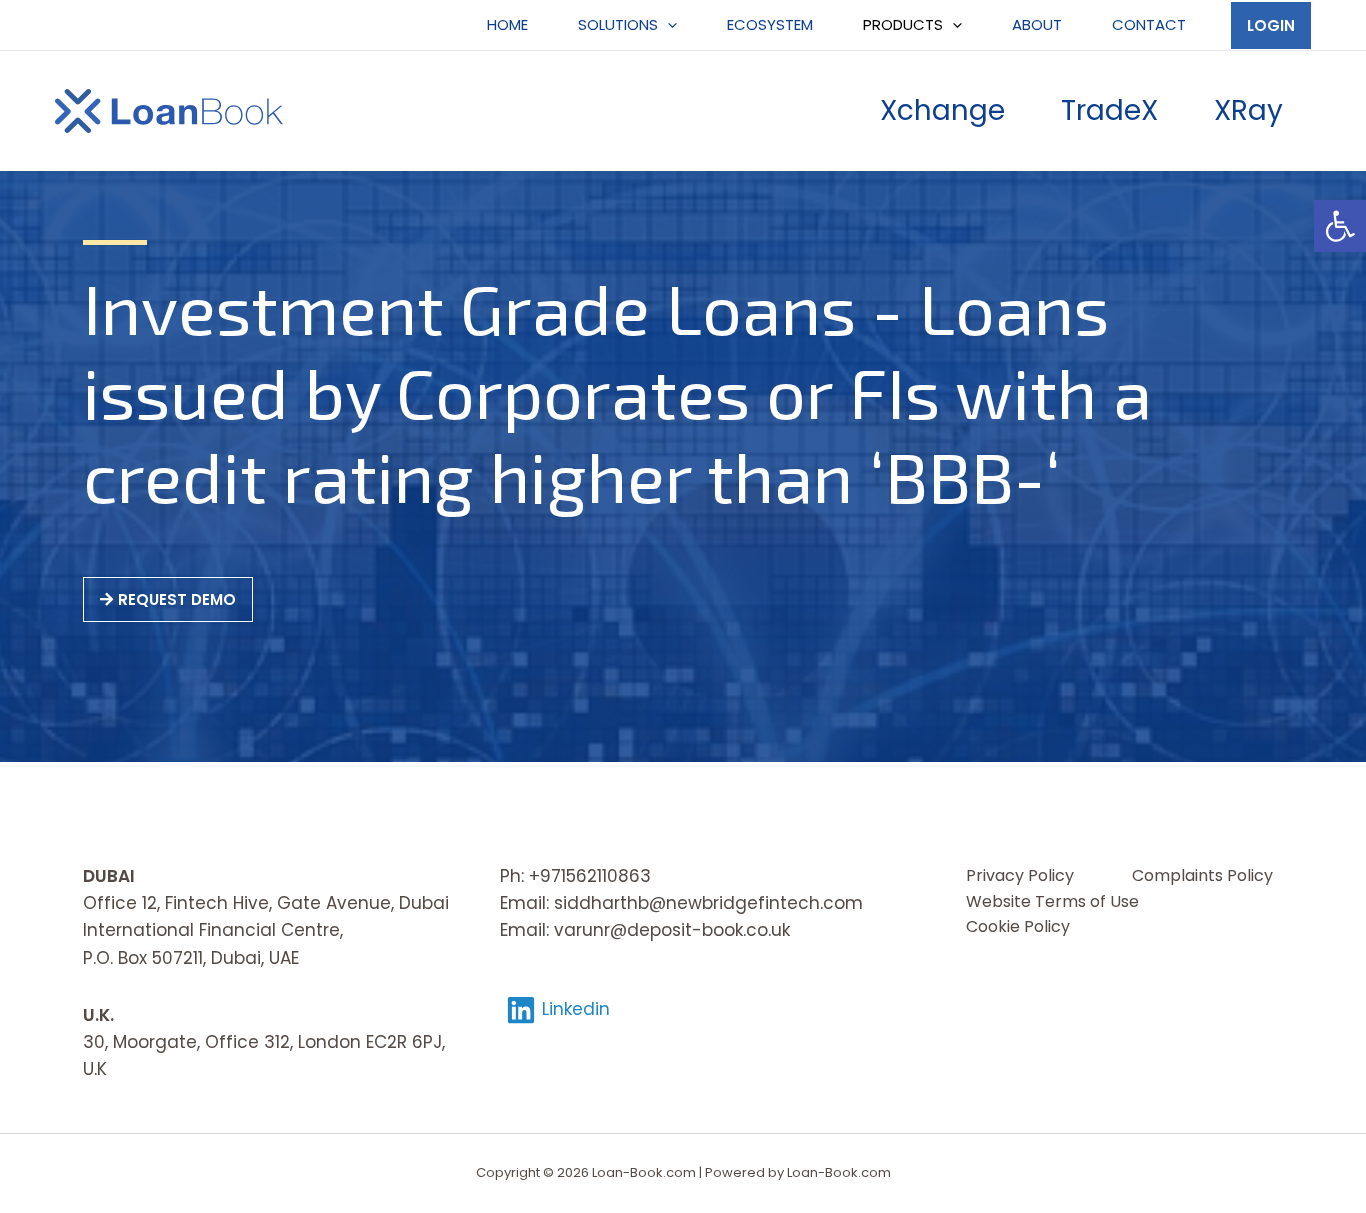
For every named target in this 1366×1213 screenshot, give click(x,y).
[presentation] (667, 25)
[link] (1340, 226)
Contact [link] (1149, 24)
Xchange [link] (942, 110)
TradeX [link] (1109, 110)
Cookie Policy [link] (1018, 926)
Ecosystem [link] (770, 24)
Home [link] (507, 24)
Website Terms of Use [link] (1052, 901)
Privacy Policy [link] (1020, 875)
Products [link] (903, 24)
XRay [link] (1248, 110)
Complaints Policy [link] (1202, 875)
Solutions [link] (618, 24)
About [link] (1037, 24)
